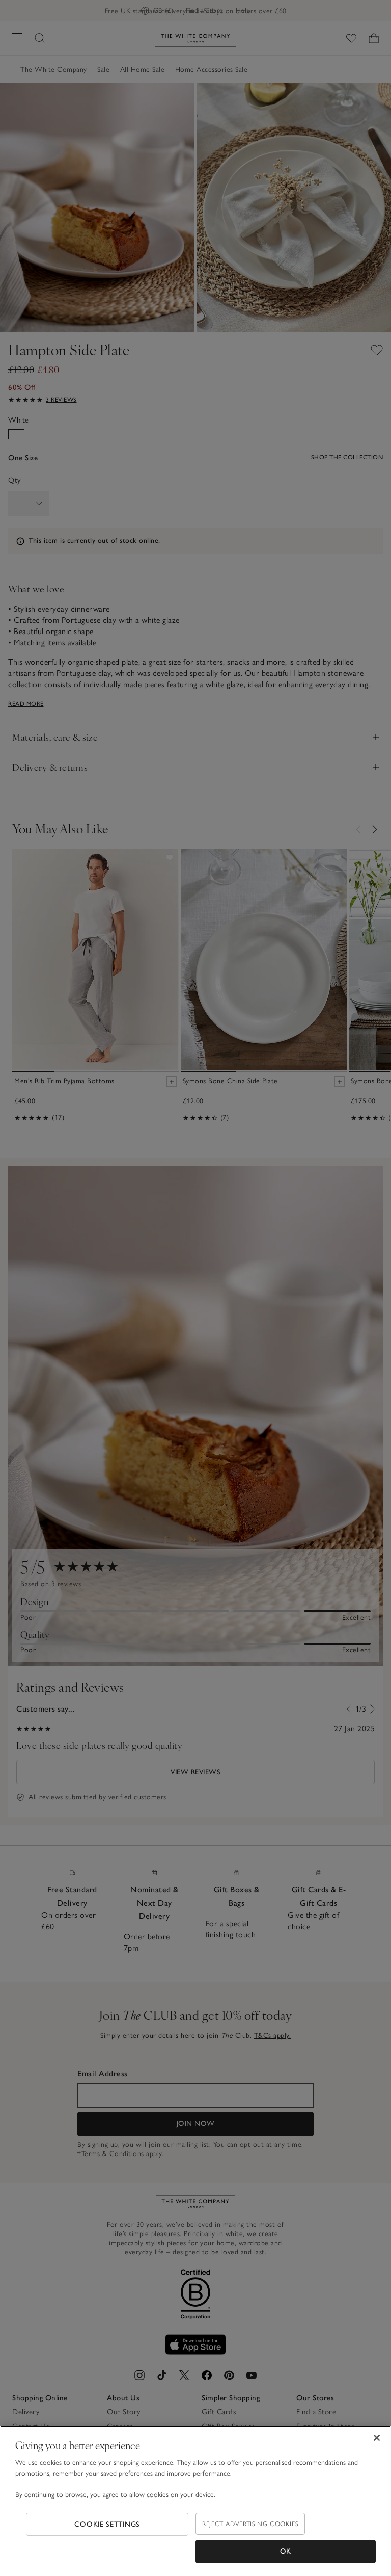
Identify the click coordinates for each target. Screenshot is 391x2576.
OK (286, 2551)
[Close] (377, 2438)
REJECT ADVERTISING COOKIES (250, 2524)
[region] (195, 2501)
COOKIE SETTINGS (107, 2524)
